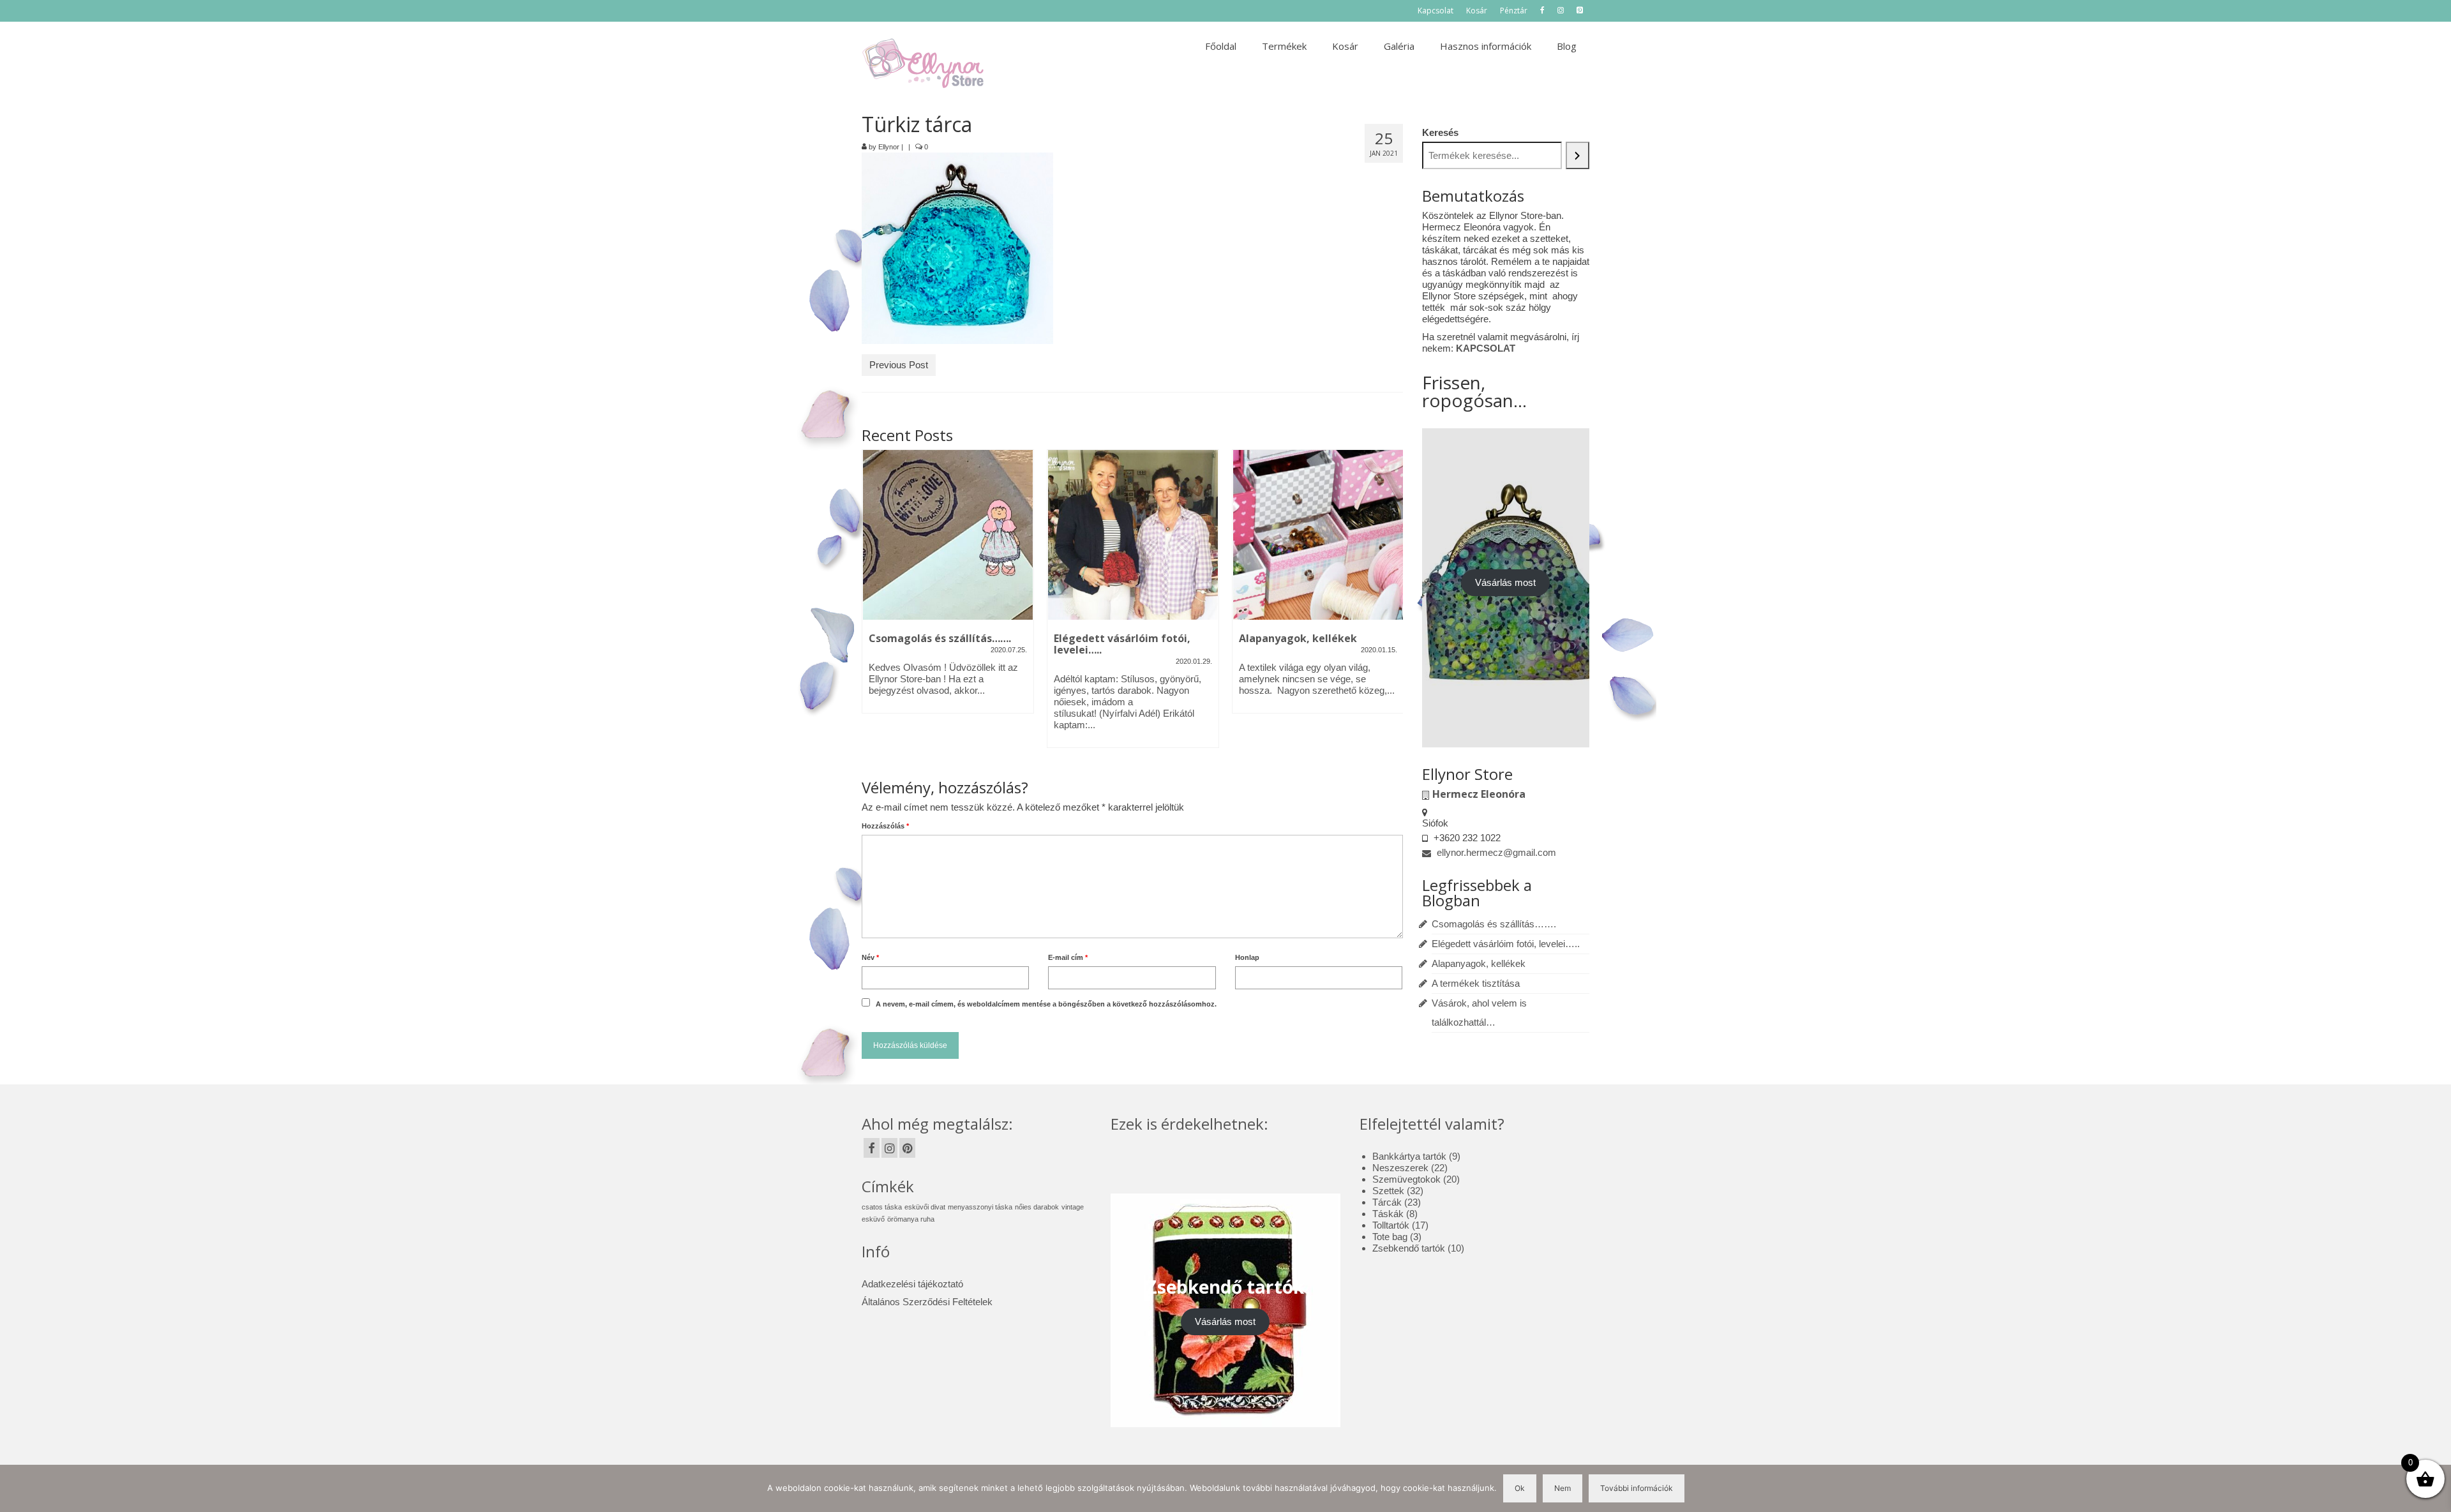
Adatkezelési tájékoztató (912, 1284)
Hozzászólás (885, 826)
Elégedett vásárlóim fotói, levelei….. (1506, 944)
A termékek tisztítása (1476, 983)
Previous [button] (873, 605)
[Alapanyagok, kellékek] (1133, 535)
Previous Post (899, 365)
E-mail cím (1068, 957)
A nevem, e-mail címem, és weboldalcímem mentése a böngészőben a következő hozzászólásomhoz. (1046, 1004)
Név (870, 957)
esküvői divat (925, 1207)
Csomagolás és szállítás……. (1494, 924)
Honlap (1247, 957)
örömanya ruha (911, 1219)
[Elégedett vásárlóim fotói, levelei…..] (948, 535)
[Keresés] (1578, 155)
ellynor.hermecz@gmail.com (1495, 852)
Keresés (1440, 132)
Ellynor (889, 147)
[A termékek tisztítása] (1318, 535)
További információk (1637, 1488)
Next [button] (1392, 605)
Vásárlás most (1505, 582)
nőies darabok (1037, 1207)
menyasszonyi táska (980, 1207)
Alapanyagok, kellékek (1479, 963)
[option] (948, 605)
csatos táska (882, 1207)
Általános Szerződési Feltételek (927, 1302)
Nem (1563, 1488)
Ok (1520, 1488)
